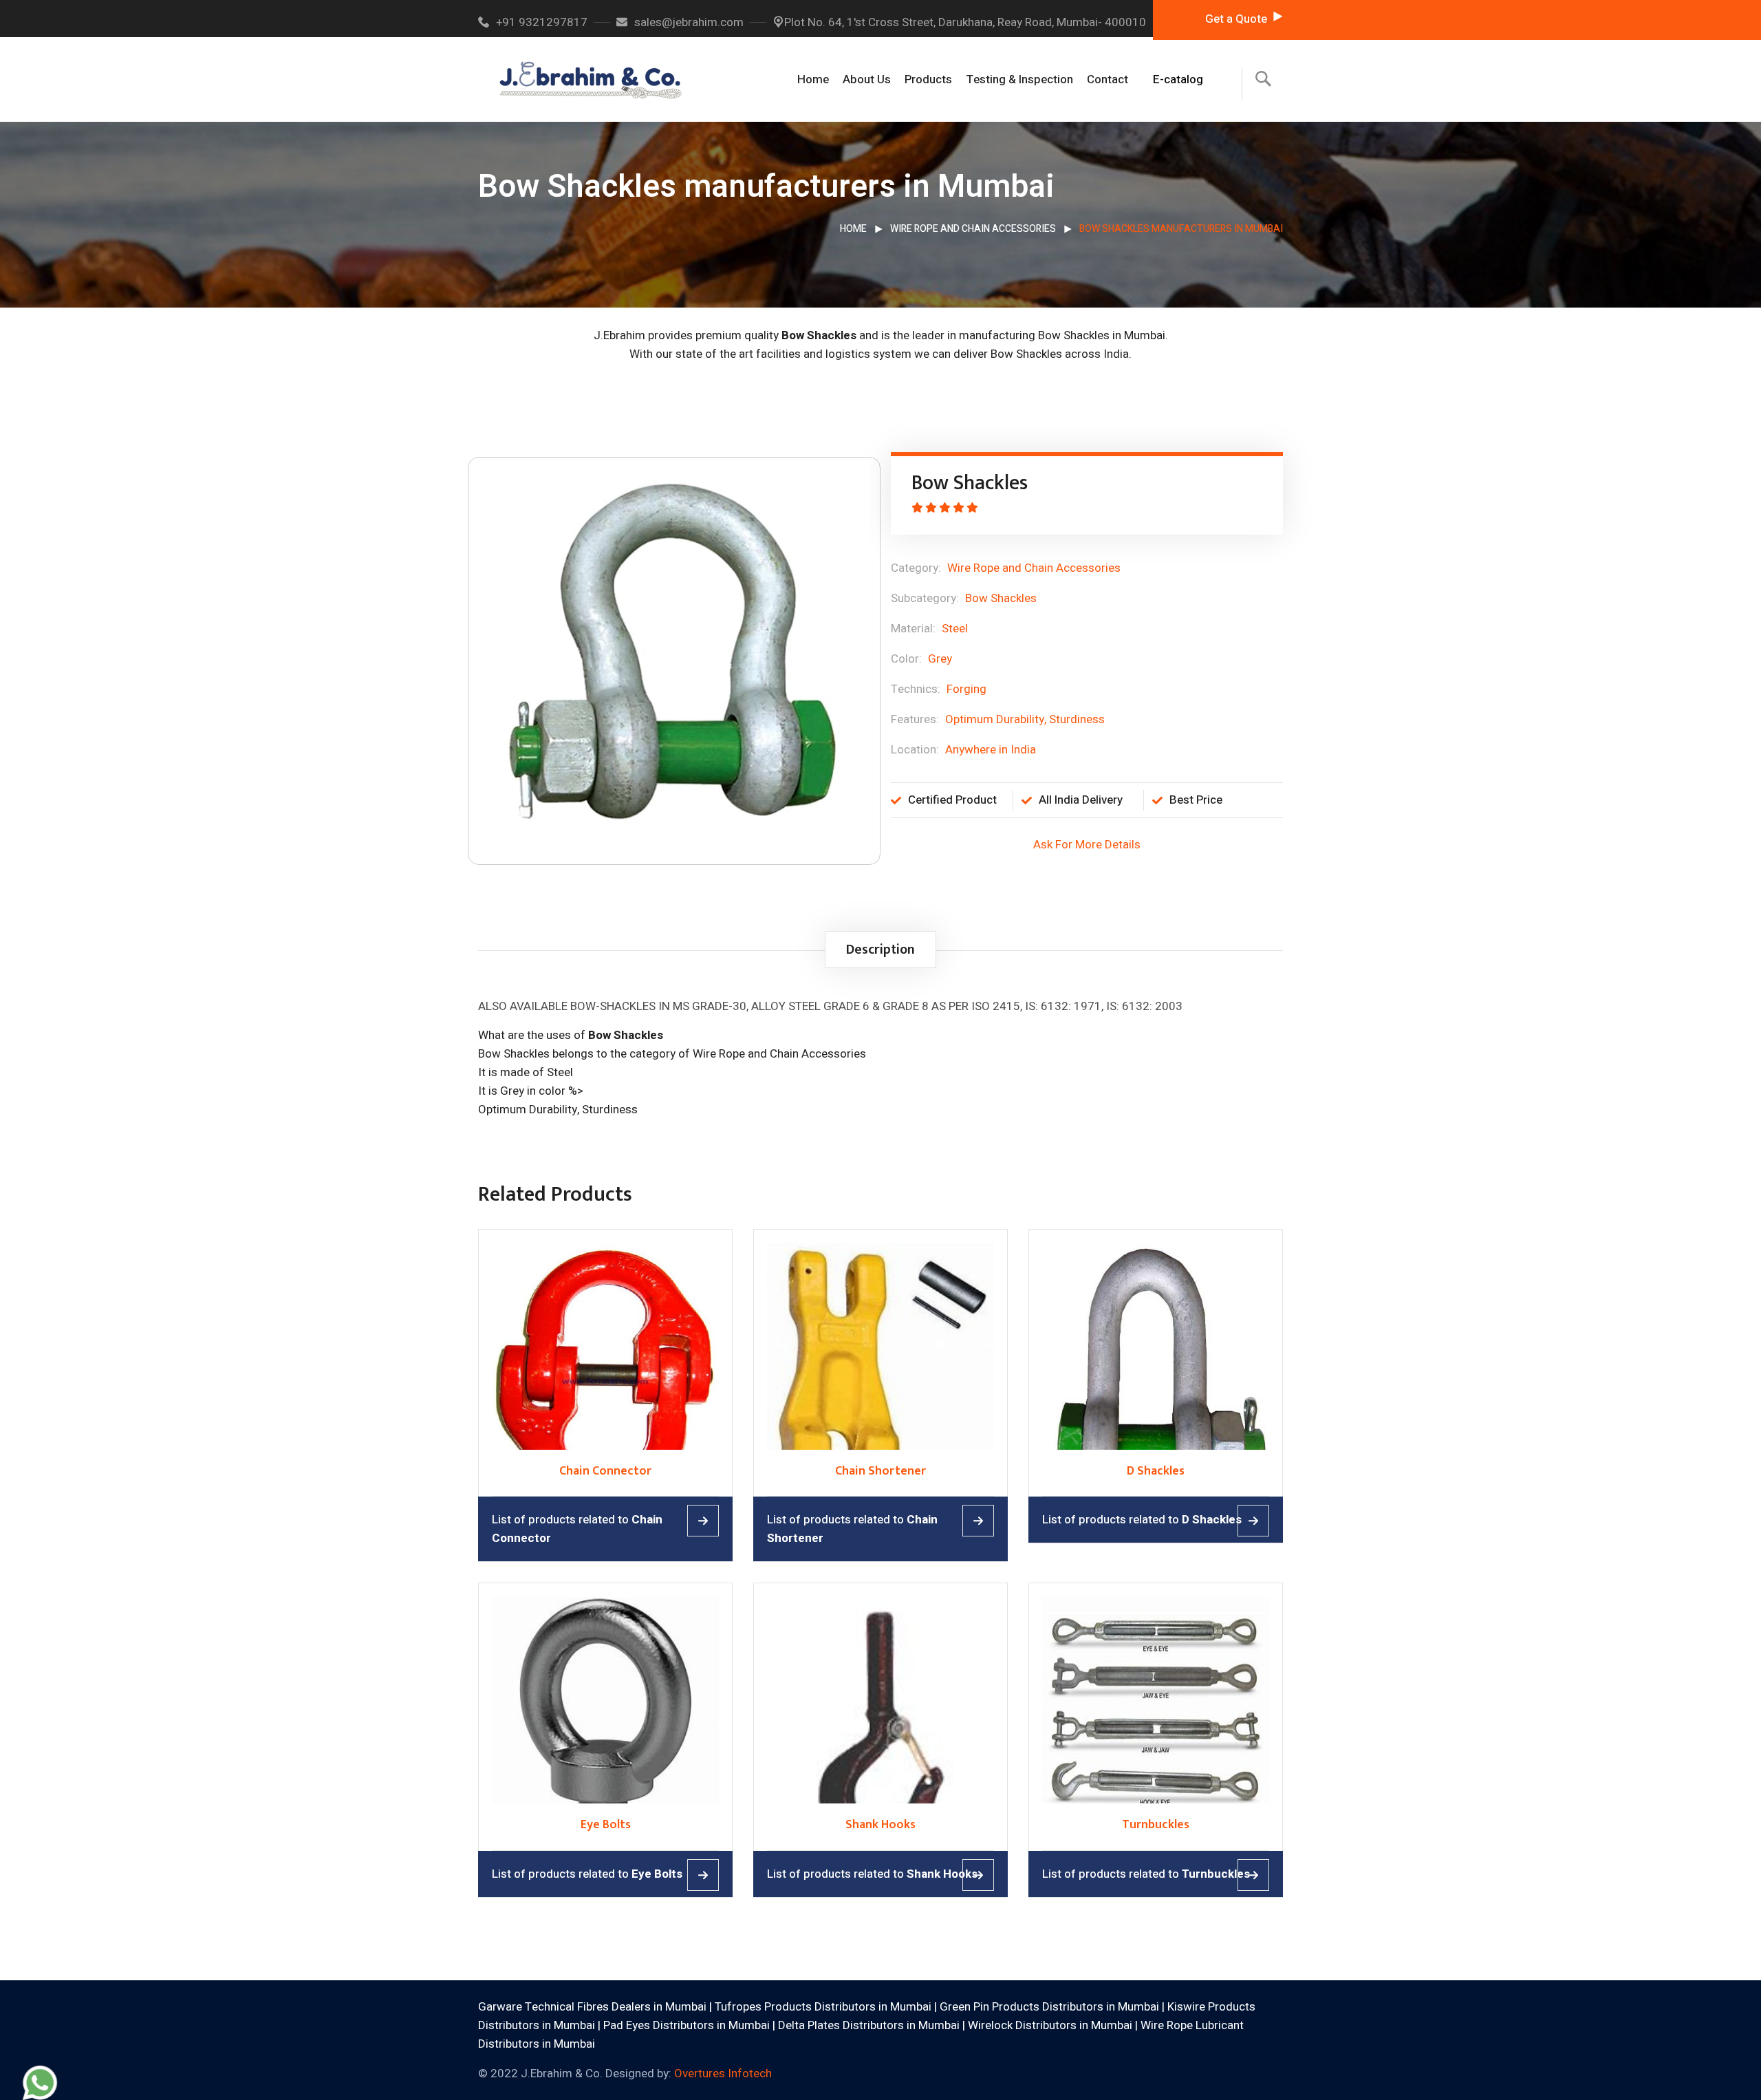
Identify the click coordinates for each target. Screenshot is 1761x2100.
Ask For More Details (1087, 845)
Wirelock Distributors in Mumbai (1050, 2025)
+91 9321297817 (542, 22)
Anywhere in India (991, 750)
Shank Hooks (880, 1825)
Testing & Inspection (1019, 79)
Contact (1108, 79)
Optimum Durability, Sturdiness (1025, 719)
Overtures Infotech (723, 2074)
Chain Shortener (880, 1471)
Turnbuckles (1156, 1825)
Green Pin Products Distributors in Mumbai (1049, 2007)
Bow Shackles (1001, 598)
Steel (955, 629)
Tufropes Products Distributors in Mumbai (823, 2007)
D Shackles (1156, 1471)
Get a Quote (1236, 19)
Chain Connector (605, 1471)
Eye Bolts (606, 1825)
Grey (940, 659)
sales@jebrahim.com (689, 22)
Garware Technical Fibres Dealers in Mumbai (592, 2007)
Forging (966, 689)
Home (813, 79)
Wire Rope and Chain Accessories (973, 229)
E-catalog (1178, 79)
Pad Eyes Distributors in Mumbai (687, 2025)
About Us (867, 79)
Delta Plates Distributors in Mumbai (869, 2025)
